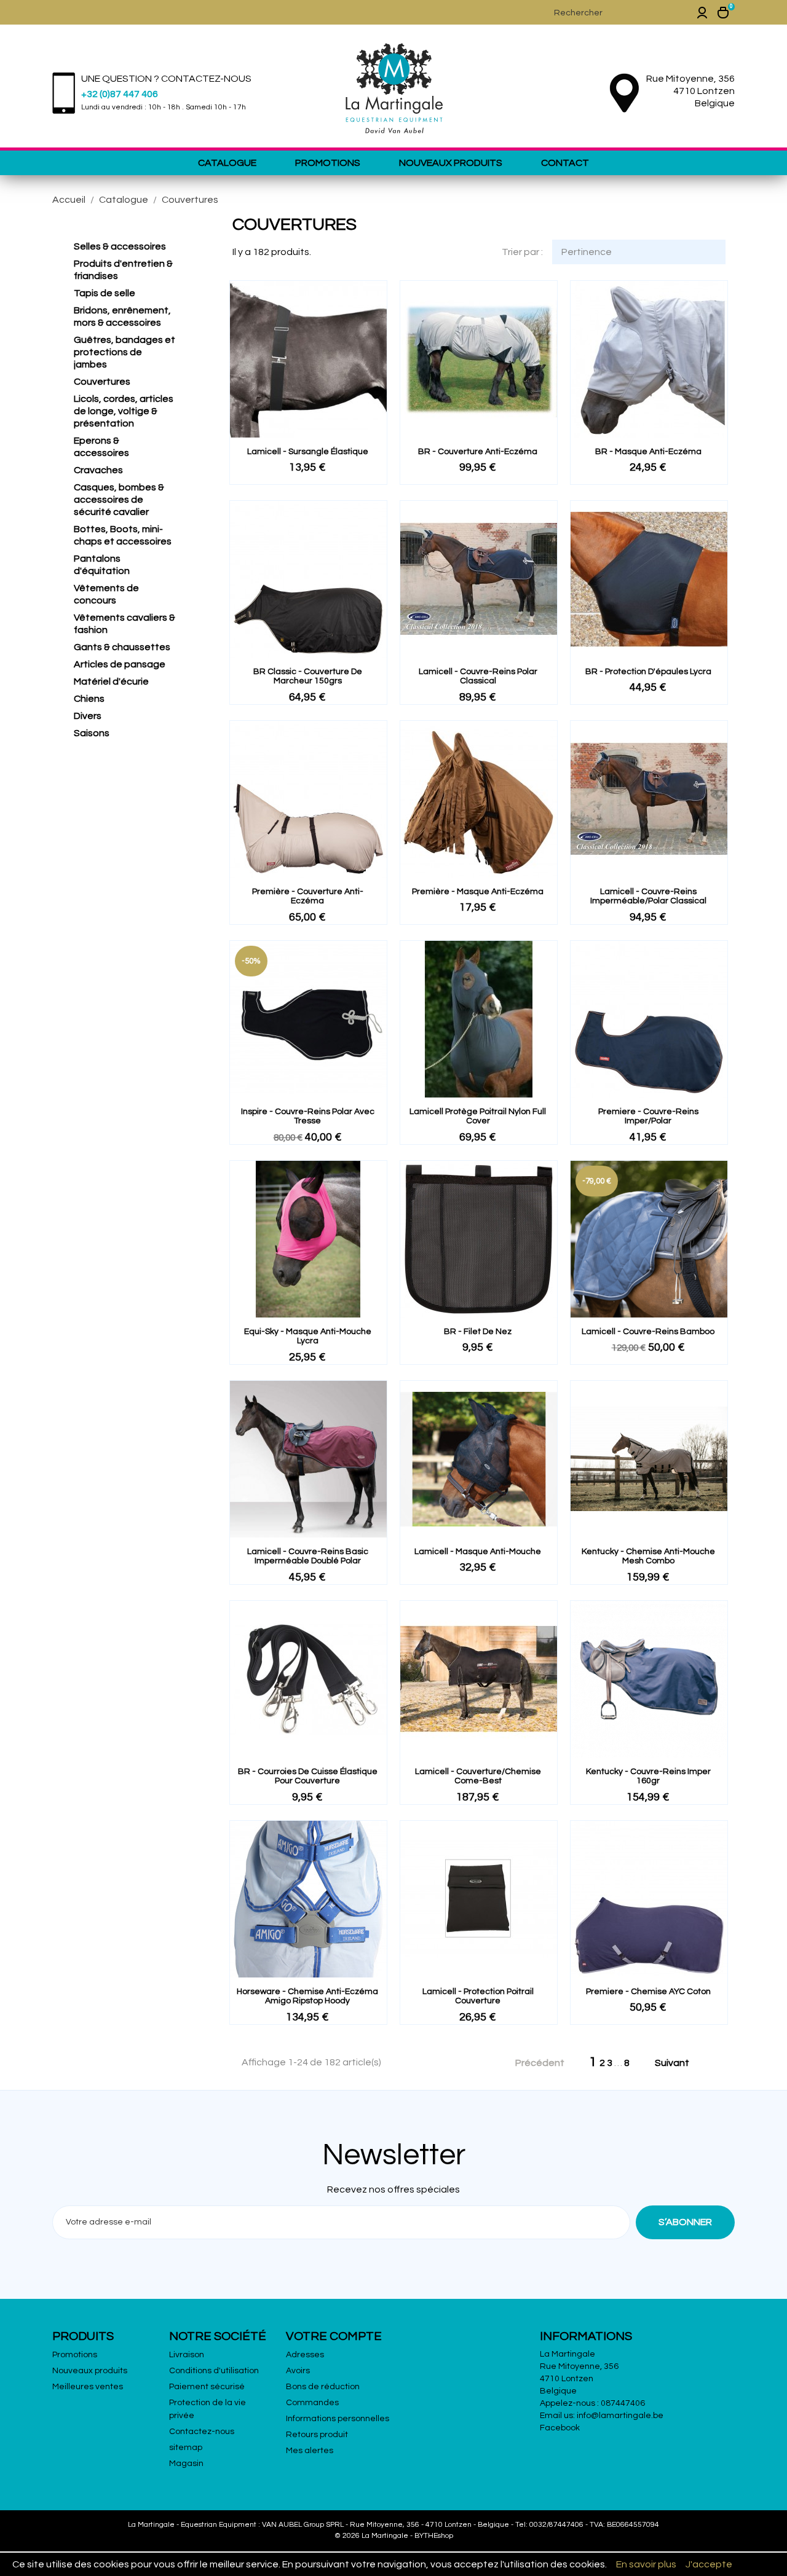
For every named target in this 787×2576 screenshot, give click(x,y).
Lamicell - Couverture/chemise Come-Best (478, 1776)
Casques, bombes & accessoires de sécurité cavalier (119, 500)
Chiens (89, 699)
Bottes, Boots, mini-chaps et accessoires (123, 535)
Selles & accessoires (120, 246)
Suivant (679, 2064)
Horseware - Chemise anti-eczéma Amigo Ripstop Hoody (307, 1996)
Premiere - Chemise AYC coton (648, 1992)
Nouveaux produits (451, 163)
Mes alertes (310, 2451)
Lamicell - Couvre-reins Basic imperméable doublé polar (308, 1556)
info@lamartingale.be (620, 2416)
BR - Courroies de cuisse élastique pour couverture (308, 1776)
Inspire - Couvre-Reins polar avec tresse (308, 1116)
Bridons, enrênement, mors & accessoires (122, 316)
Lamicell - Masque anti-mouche (478, 1552)
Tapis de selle (105, 293)
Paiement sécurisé (207, 2387)
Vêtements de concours (106, 594)
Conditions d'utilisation (214, 2371)
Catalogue (227, 163)
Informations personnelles (338, 2419)
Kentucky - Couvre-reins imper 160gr (648, 1776)
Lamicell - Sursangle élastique (308, 452)
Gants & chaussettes (122, 647)
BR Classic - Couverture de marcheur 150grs (308, 676)
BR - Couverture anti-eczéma (478, 452)
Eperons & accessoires (101, 447)
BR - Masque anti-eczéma (648, 452)
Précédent (533, 2064)
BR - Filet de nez (478, 1332)
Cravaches (98, 470)
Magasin (186, 2464)
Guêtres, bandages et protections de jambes (125, 352)
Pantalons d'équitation (102, 565)
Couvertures (102, 382)
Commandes (312, 2403)
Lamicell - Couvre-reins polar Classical (478, 676)
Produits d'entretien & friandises (123, 270)
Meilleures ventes (88, 2387)
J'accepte (709, 2564)
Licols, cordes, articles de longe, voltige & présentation (124, 411)
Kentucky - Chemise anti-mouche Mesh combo (648, 1556)
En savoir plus (646, 2564)
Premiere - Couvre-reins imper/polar (648, 1116)
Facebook (560, 2428)
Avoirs (298, 2371)
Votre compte (334, 2336)
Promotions (328, 163)
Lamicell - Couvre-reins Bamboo (648, 1332)
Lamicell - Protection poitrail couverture (478, 1996)
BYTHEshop (434, 2536)
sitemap (186, 2448)
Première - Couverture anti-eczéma (308, 896)
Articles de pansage (120, 664)
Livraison (187, 2355)
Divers (88, 716)
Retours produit (317, 2435)
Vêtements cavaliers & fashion (125, 624)
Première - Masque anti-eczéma (478, 892)
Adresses (305, 2355)
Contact (565, 163)
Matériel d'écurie (111, 681)
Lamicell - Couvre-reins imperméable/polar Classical (648, 896)
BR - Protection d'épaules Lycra (648, 672)
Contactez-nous (202, 2432)
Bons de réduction (323, 2387)
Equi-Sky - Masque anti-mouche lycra (308, 1336)
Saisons (92, 733)
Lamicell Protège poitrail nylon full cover (478, 1116)
